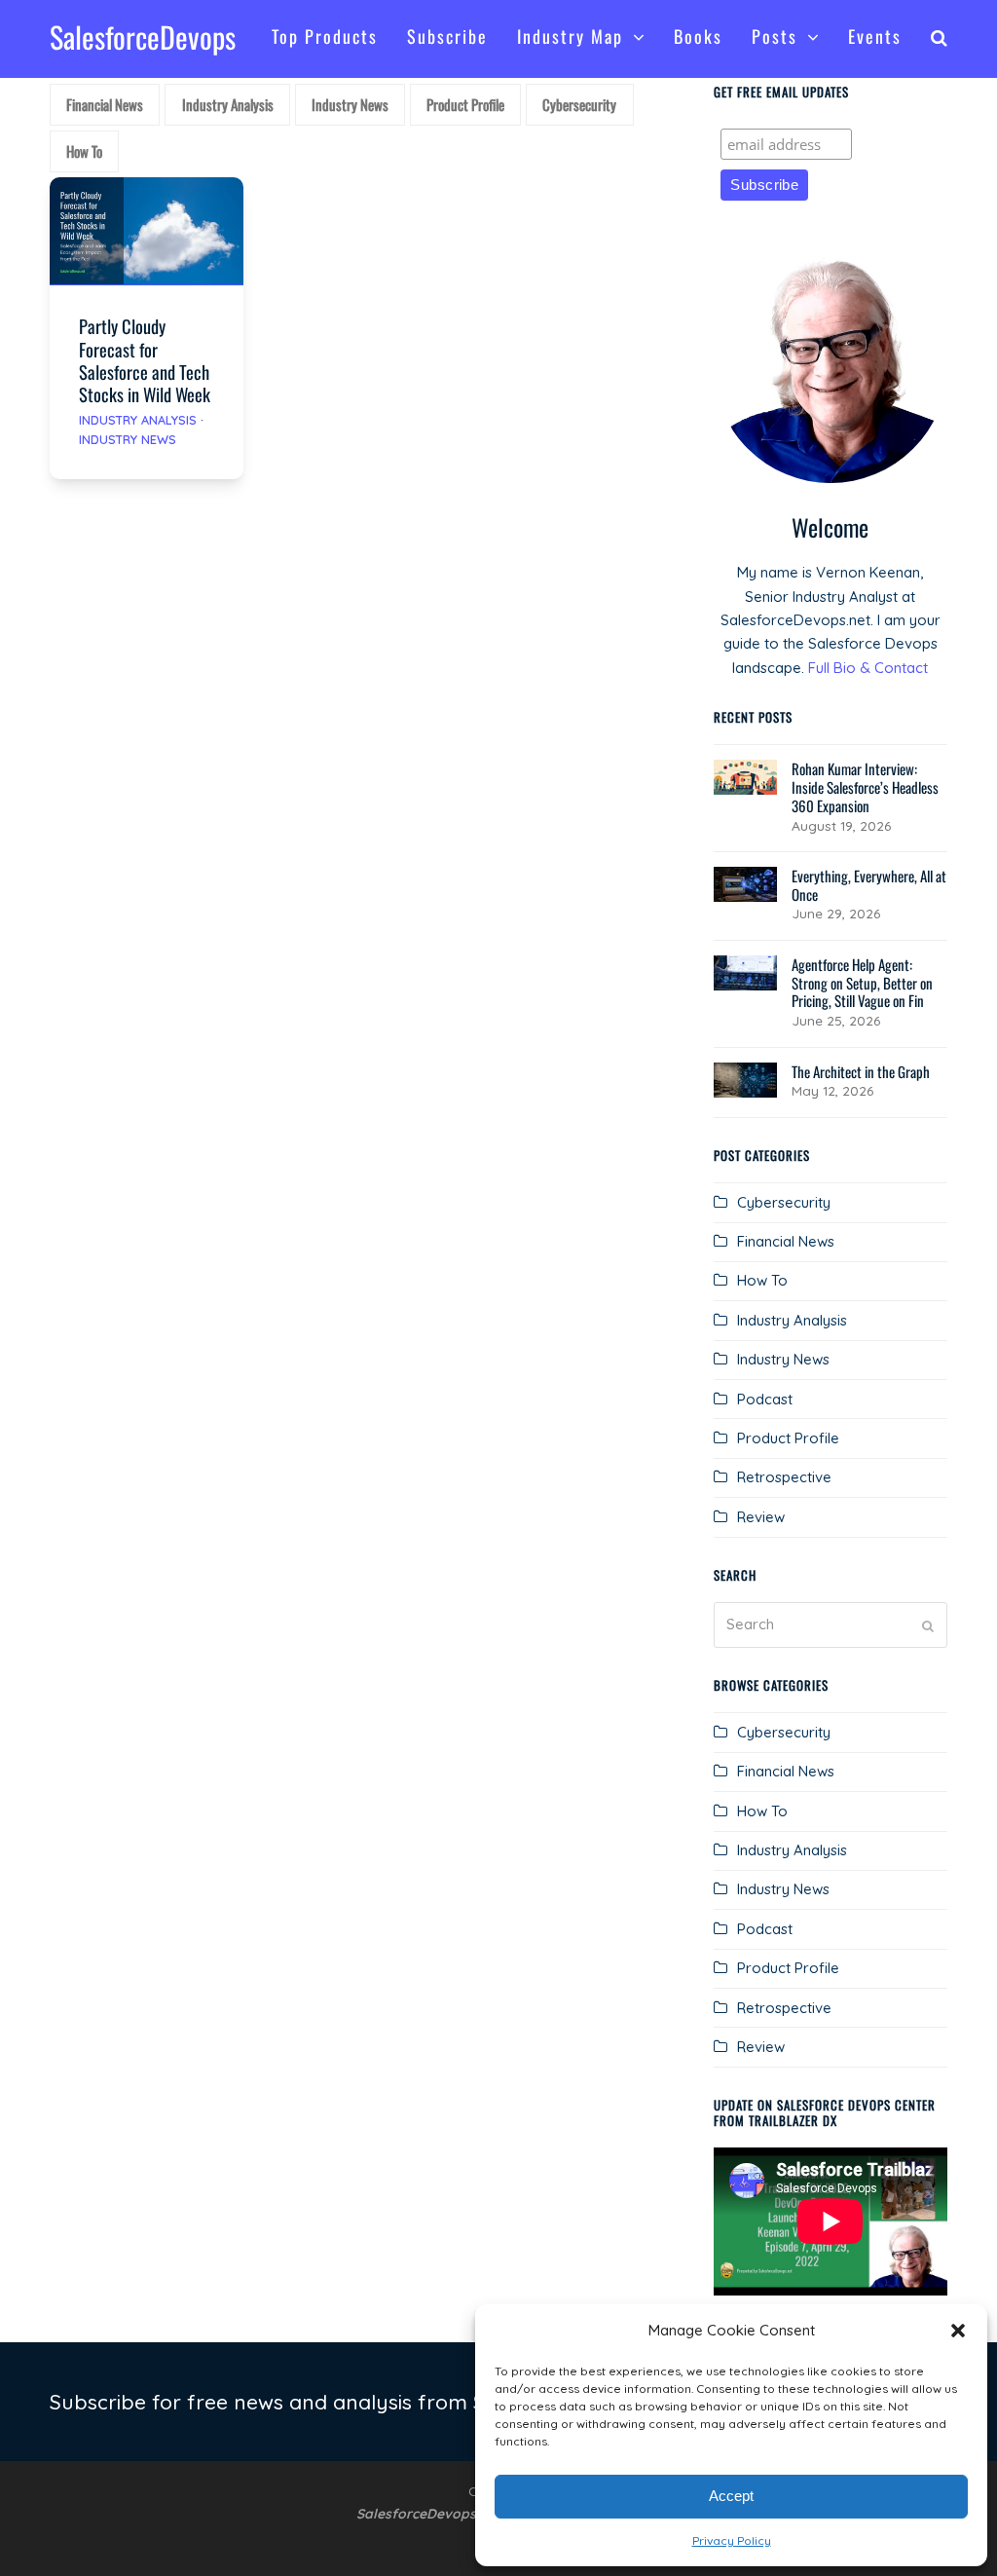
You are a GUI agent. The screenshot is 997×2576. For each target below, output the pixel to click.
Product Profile (788, 1438)
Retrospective (784, 1477)
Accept (731, 2496)
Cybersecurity (784, 1202)
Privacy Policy (732, 2540)
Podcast (765, 1399)
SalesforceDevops (143, 37)
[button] (958, 2331)
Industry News (128, 439)
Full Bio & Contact (868, 668)
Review (761, 1517)
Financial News (786, 1241)
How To (762, 1280)
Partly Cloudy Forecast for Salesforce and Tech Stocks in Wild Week (145, 359)
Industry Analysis (138, 420)
